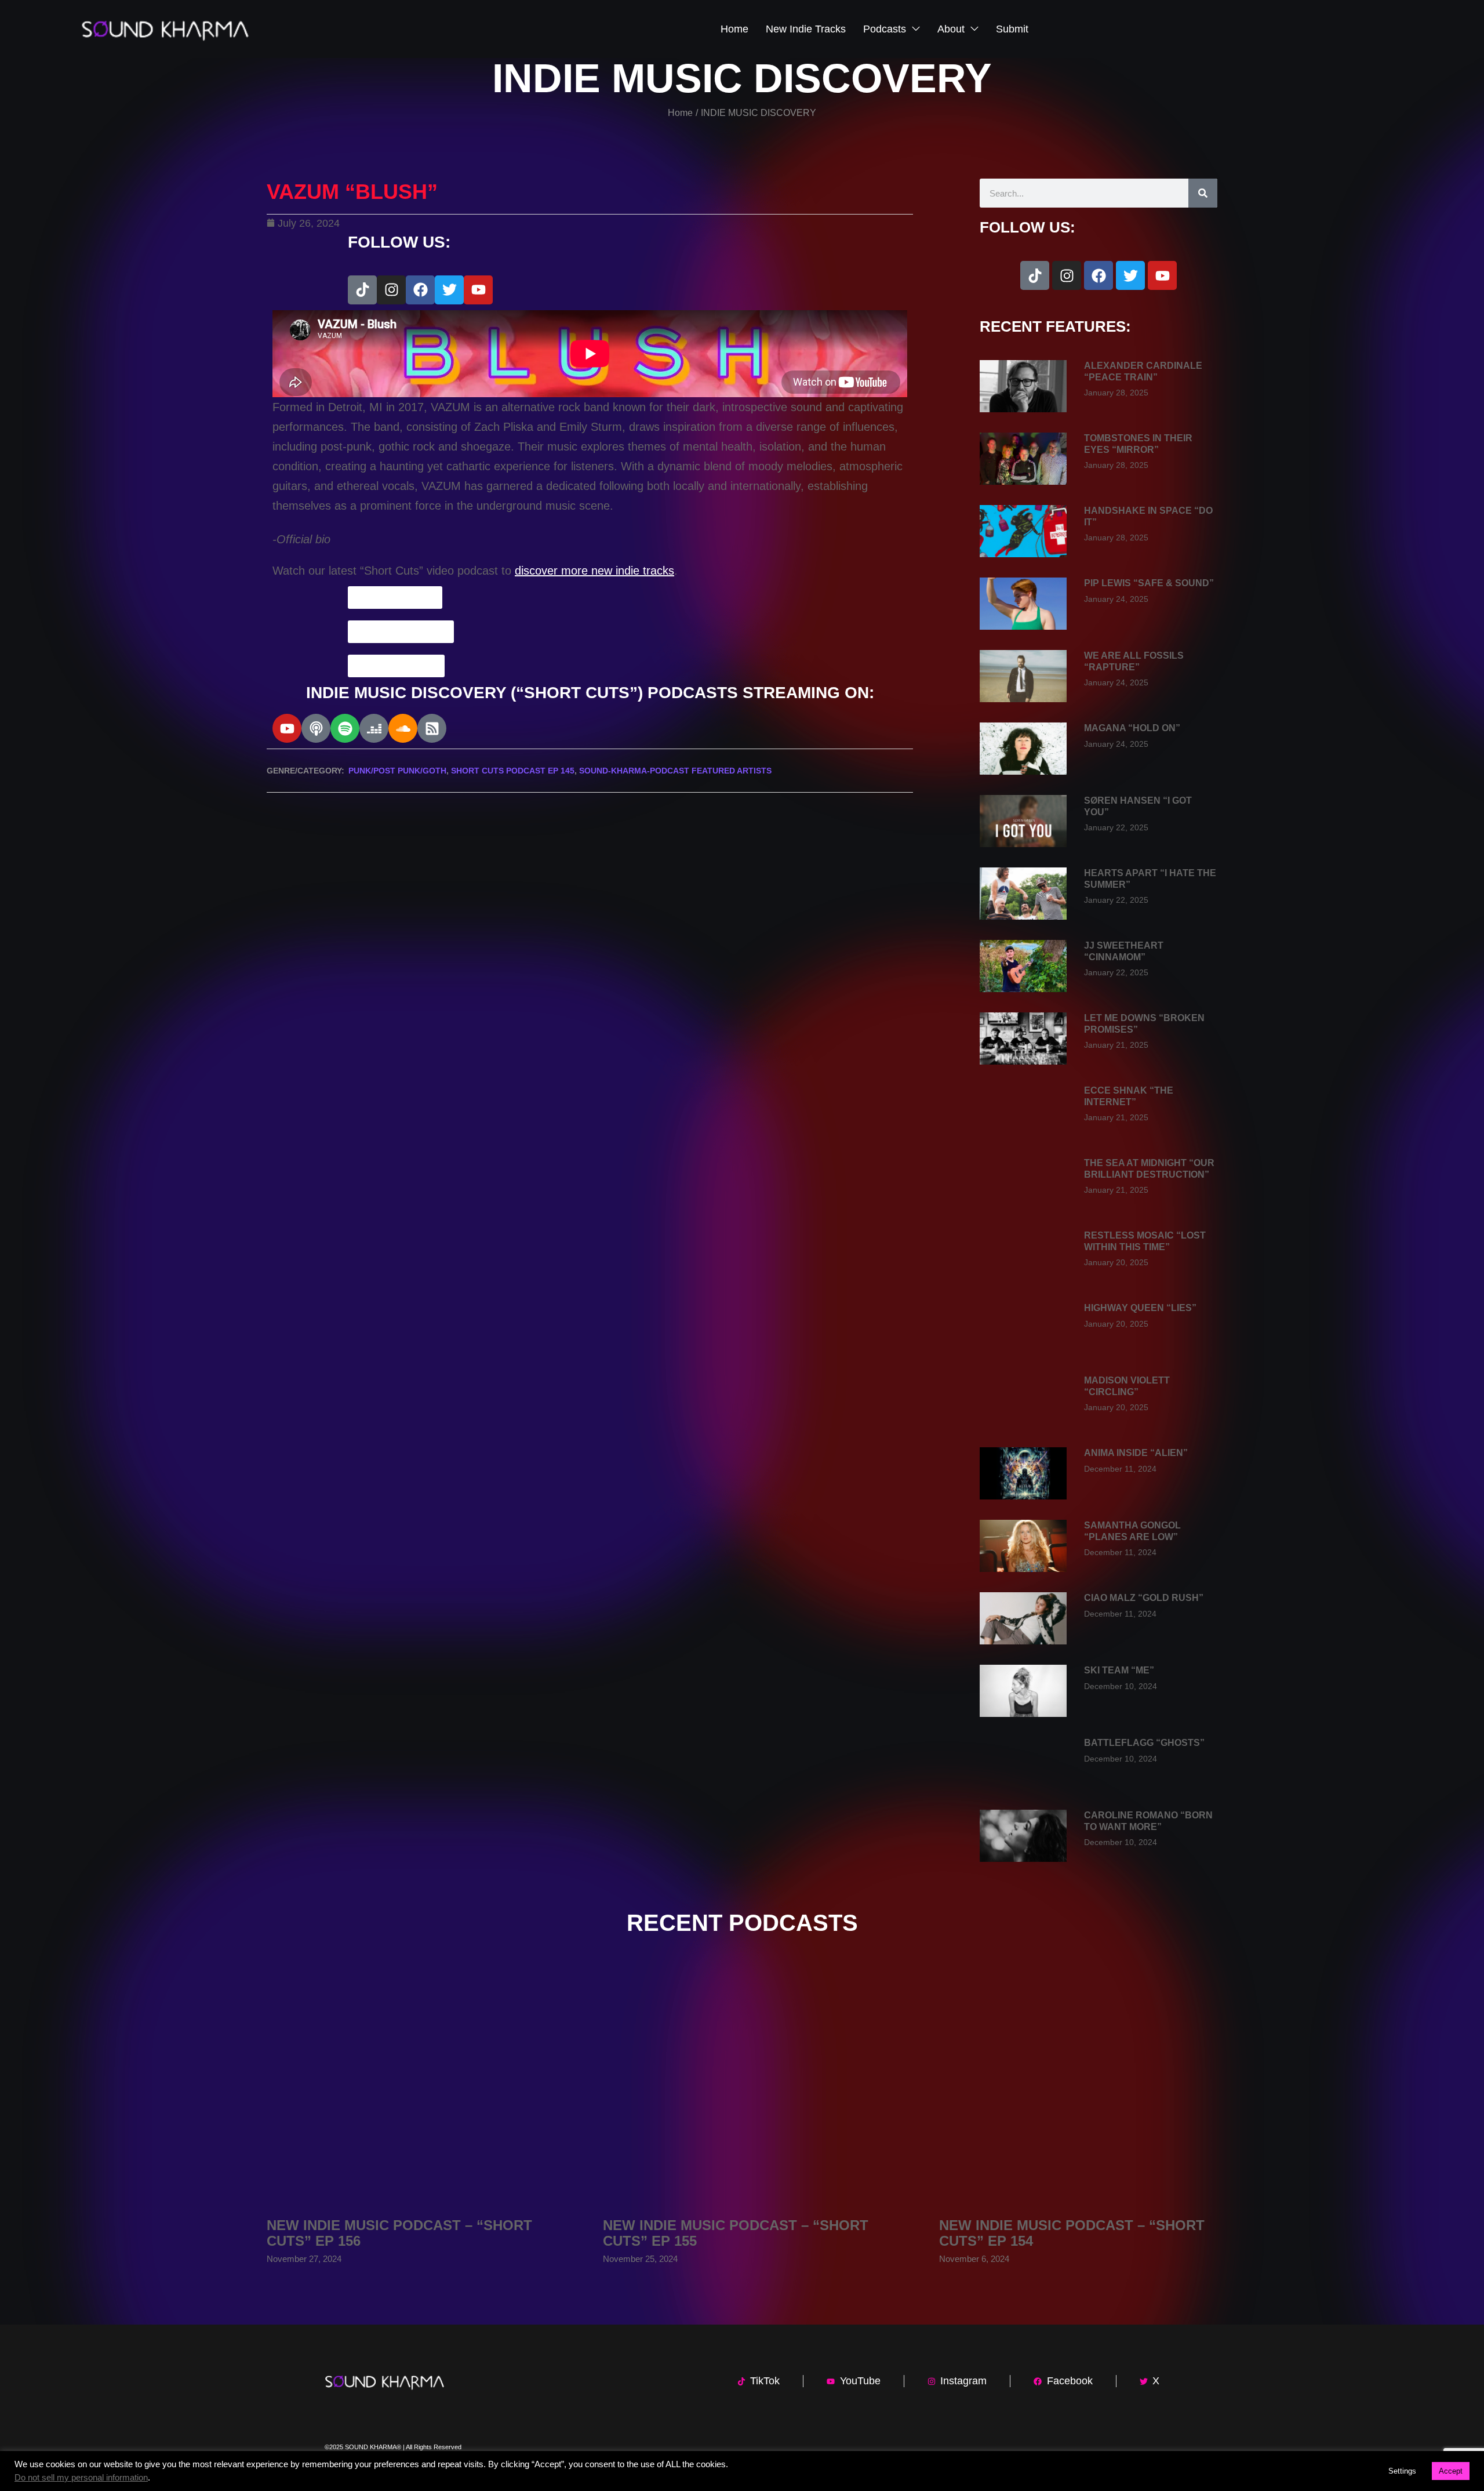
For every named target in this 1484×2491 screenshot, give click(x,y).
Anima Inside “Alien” (1136, 1453)
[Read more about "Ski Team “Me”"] (1023, 1691)
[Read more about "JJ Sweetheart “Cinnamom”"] (1023, 966)
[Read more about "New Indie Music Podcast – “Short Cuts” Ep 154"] (1078, 2089)
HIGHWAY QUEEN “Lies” (1140, 1308)
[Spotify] (345, 728)
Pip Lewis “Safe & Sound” (1149, 583)
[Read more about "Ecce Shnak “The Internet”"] (1023, 1111)
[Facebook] (420, 290)
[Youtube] (478, 290)
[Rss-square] (432, 728)
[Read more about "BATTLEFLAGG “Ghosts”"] (1023, 1763)
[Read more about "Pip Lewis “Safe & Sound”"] (1023, 604)
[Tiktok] (362, 290)
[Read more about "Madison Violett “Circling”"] (1023, 1401)
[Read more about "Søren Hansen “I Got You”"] (1023, 821)
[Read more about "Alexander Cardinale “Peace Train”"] (1023, 386)
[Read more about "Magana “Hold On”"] (1023, 749)
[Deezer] (374, 728)
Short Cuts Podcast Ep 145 (513, 771)
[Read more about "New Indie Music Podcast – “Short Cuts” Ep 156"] (406, 2089)
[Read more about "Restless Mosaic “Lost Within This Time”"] (1023, 1256)
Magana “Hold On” (1132, 728)
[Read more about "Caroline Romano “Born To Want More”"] (1023, 1836)
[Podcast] (316, 728)
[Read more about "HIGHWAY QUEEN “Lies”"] (1023, 1328)
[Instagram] (391, 290)
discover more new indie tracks (594, 571)
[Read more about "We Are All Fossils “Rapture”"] (1023, 676)
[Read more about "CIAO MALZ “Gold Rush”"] (1023, 1618)
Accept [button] (1451, 2471)
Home (680, 113)
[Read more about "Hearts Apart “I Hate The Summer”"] (1023, 894)
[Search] (1203, 193)
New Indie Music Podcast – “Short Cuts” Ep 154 (1072, 2233)
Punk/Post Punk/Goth (397, 771)
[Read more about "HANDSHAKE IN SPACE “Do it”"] (1023, 531)
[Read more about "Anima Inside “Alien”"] (1023, 1473)
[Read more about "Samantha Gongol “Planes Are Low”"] (1023, 1546)
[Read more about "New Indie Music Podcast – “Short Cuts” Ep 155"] (742, 2089)
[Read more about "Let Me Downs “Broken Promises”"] (1023, 1038)
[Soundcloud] (403, 728)
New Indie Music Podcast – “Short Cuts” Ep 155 (736, 2233)
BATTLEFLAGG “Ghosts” (1144, 1743)
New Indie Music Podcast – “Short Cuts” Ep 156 (399, 2233)
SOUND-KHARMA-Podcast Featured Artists (675, 771)
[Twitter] (449, 290)
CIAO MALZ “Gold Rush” (1144, 1598)
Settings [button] (1402, 2471)
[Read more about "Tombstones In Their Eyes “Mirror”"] (1023, 459)
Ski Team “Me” (1119, 1670)
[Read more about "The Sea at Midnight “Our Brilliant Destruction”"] (1023, 1183)
